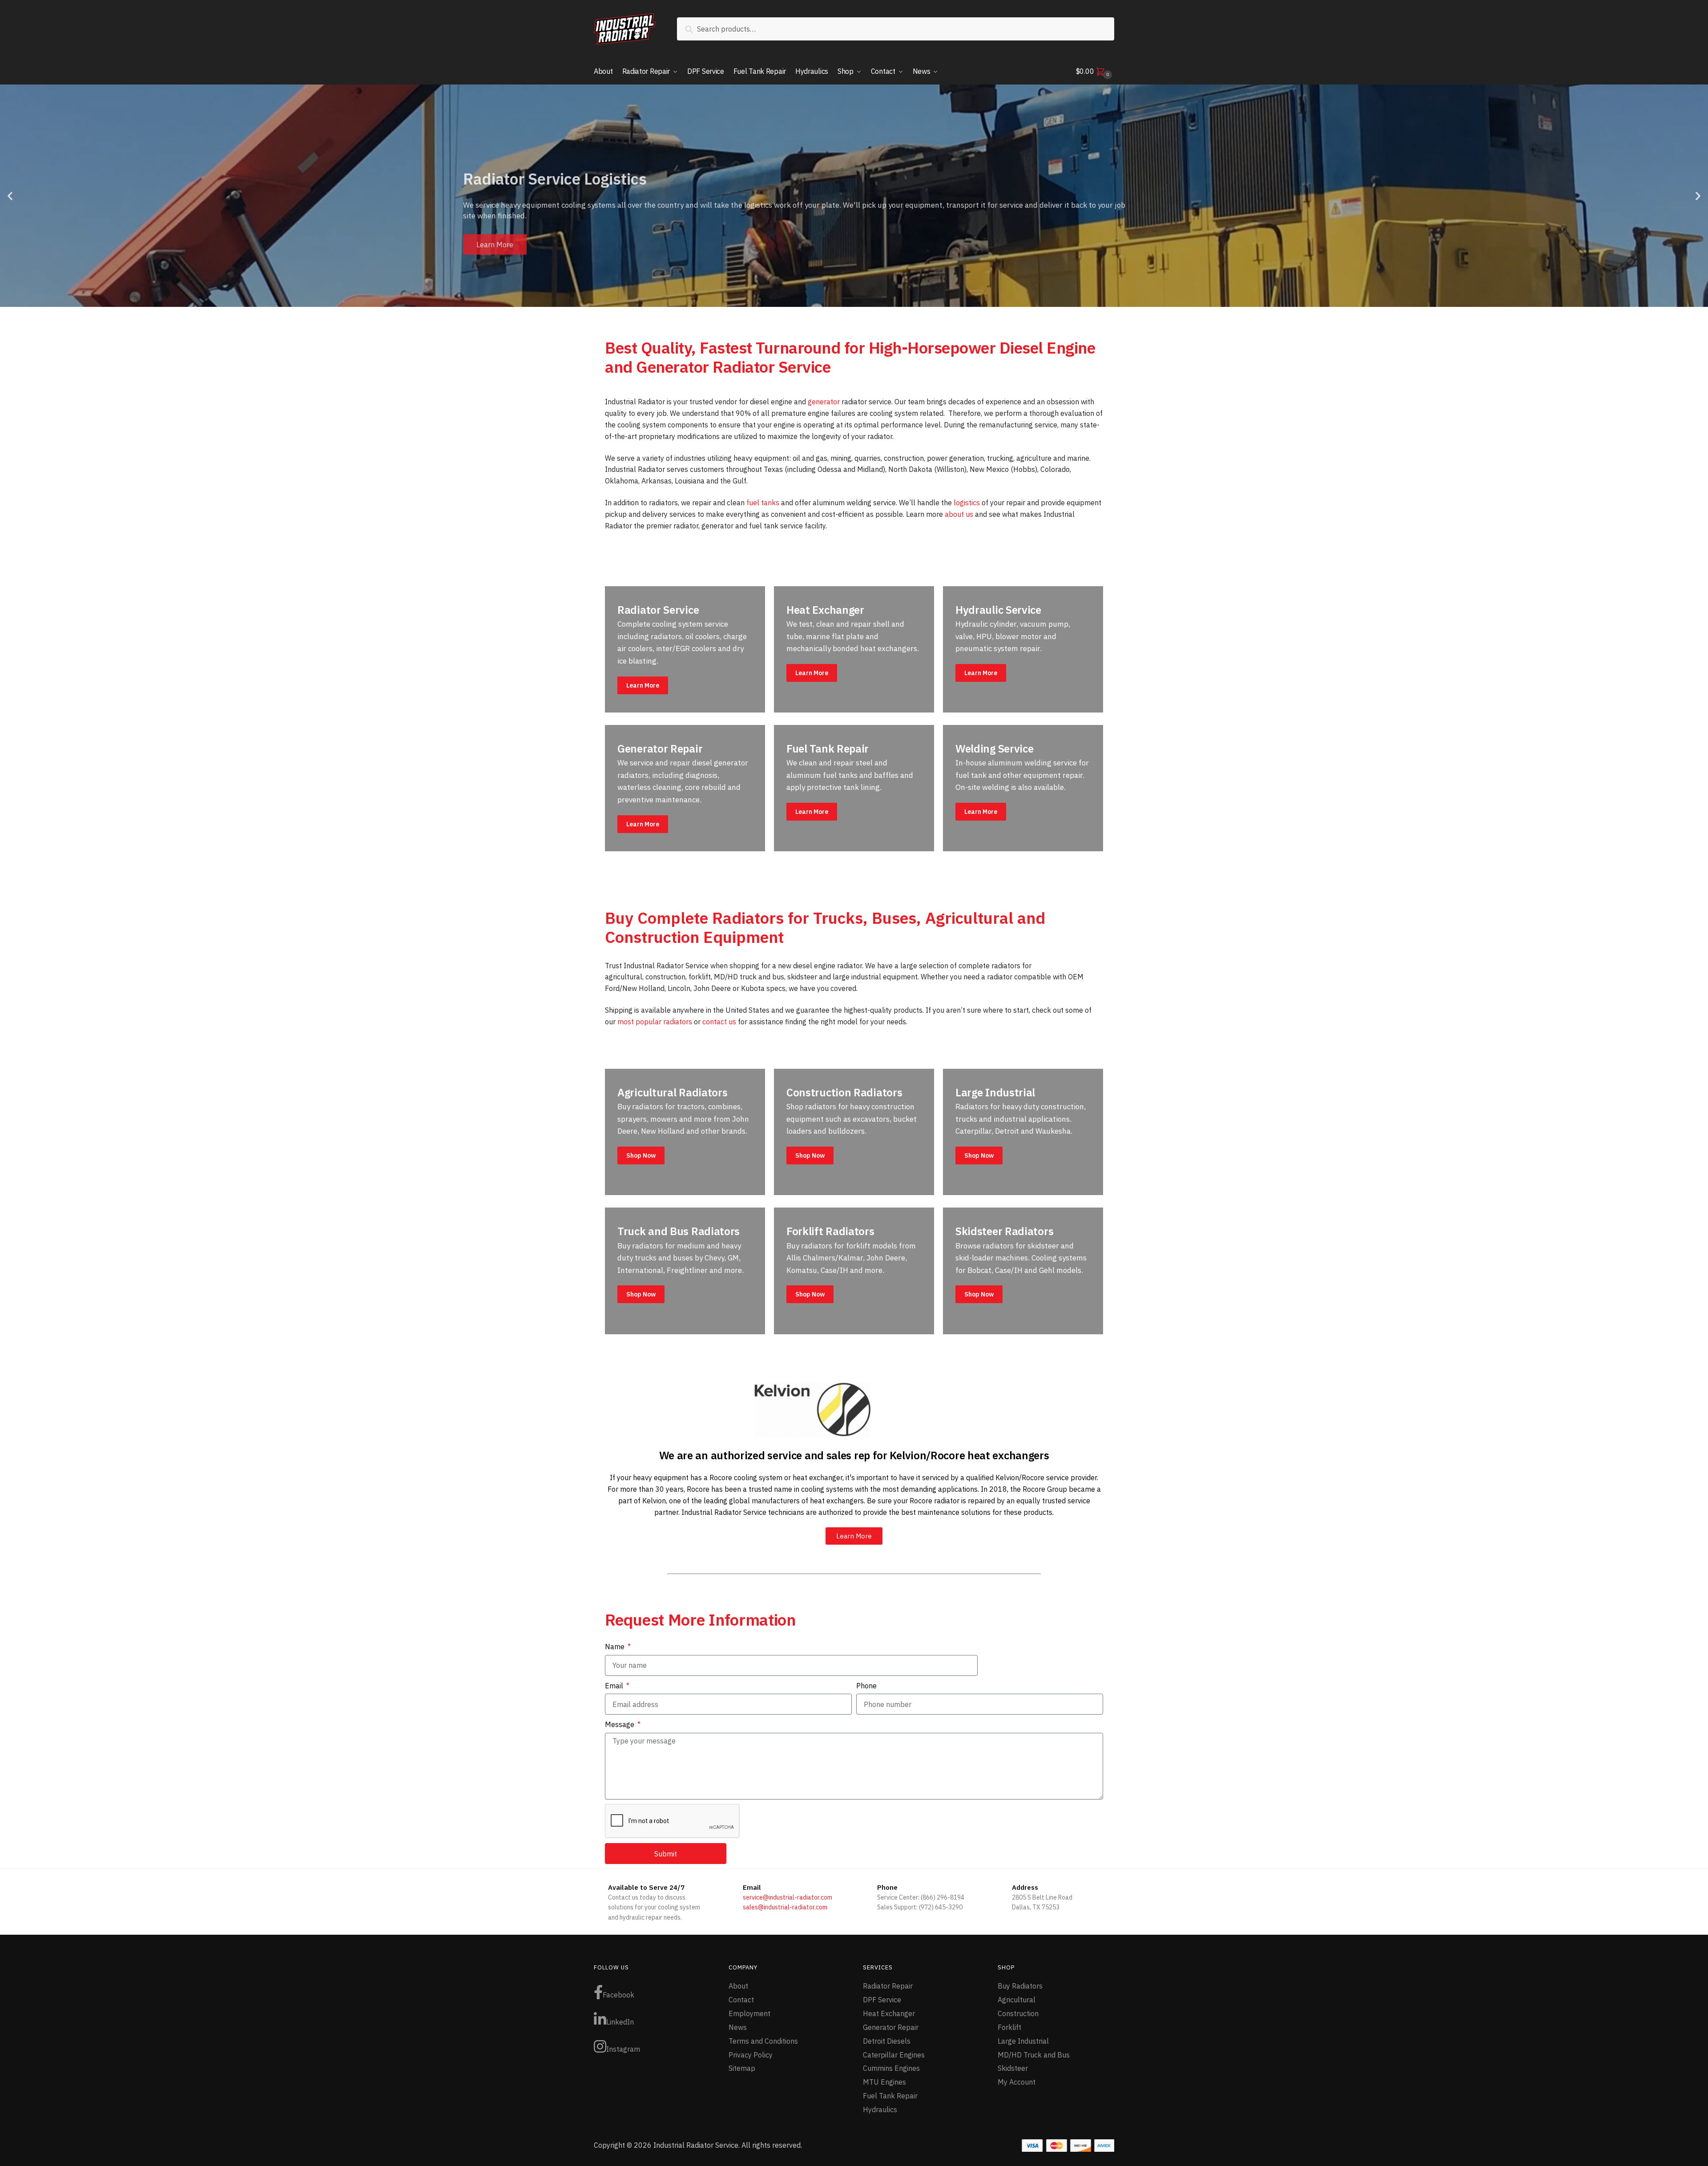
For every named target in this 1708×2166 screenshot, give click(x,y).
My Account (1017, 2082)
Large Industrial (1023, 2041)
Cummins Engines (891, 2068)
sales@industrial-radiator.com (785, 1907)
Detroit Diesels (887, 2041)
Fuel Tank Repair (890, 2096)
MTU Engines (884, 2082)
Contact (741, 2000)
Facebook (618, 1995)
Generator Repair (891, 2027)
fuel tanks (763, 503)
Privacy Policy (751, 2055)
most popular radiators (655, 1022)
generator (824, 402)
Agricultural (1017, 2000)
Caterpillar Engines (894, 2055)
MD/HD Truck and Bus (1034, 2055)
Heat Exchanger (889, 2013)
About (738, 1986)
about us (959, 514)
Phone (866, 1686)
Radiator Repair (888, 1986)
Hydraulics (880, 2110)
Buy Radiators (1020, 1986)
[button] (10, 196)
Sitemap (742, 2068)
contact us (719, 1022)
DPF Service (882, 2000)
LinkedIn (620, 2022)
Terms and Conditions (763, 2041)
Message (620, 1724)
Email (615, 1686)
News (738, 2027)
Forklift (1009, 2027)
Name (616, 1647)
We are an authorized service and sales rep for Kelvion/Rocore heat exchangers (854, 1455)
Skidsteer (1013, 2068)
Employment (749, 2013)
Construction (1018, 2013)
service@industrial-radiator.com (788, 1897)
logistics (967, 503)
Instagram (623, 2049)
